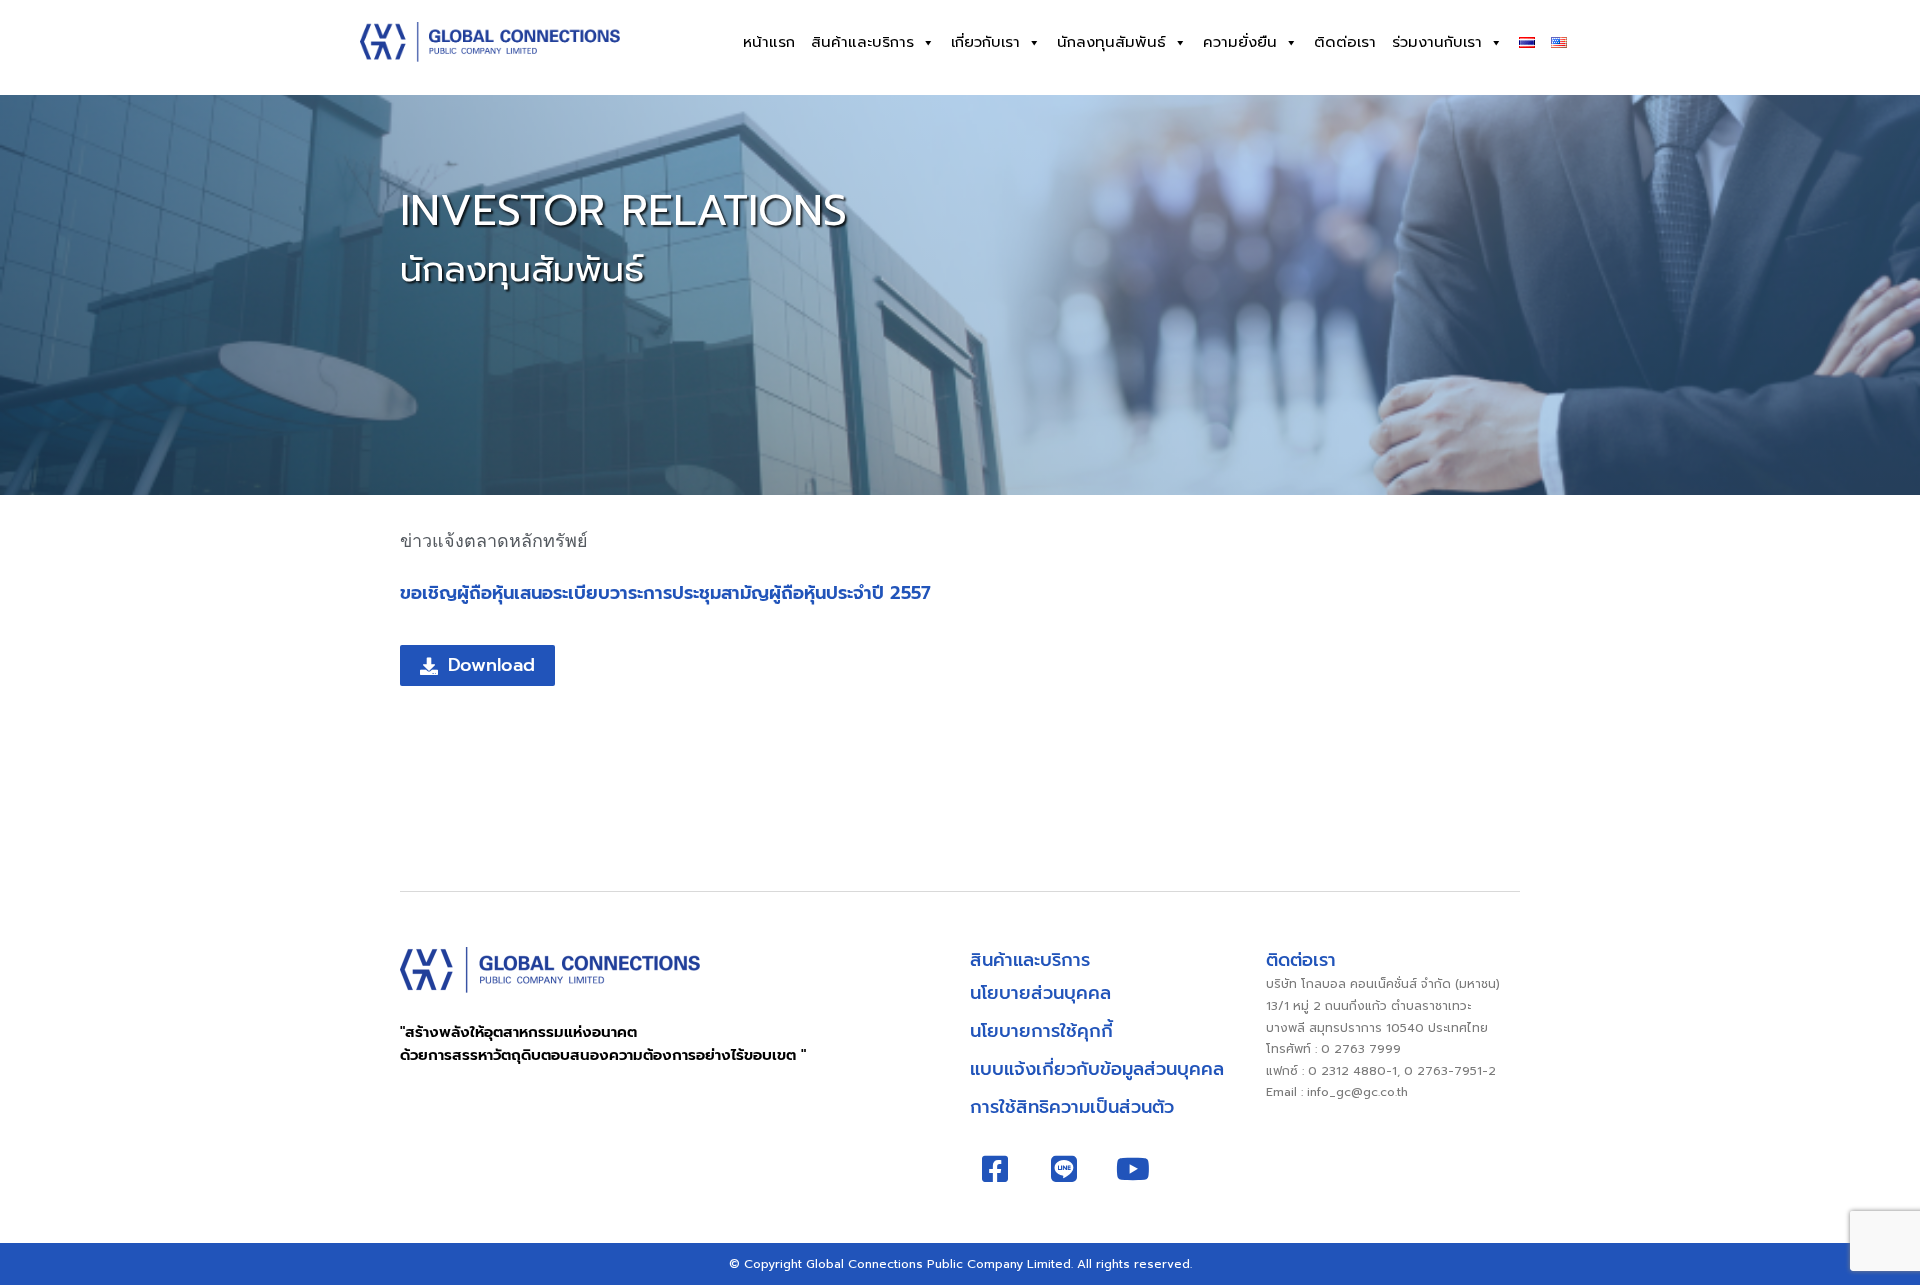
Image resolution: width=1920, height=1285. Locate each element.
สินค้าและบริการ (862, 42)
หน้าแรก (769, 42)
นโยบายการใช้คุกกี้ (1041, 1031)
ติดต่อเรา (1345, 42)
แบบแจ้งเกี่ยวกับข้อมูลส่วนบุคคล (1097, 1069)
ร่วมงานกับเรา (1437, 42)
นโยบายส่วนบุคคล (1040, 993)
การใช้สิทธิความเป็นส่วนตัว (1072, 1107)
